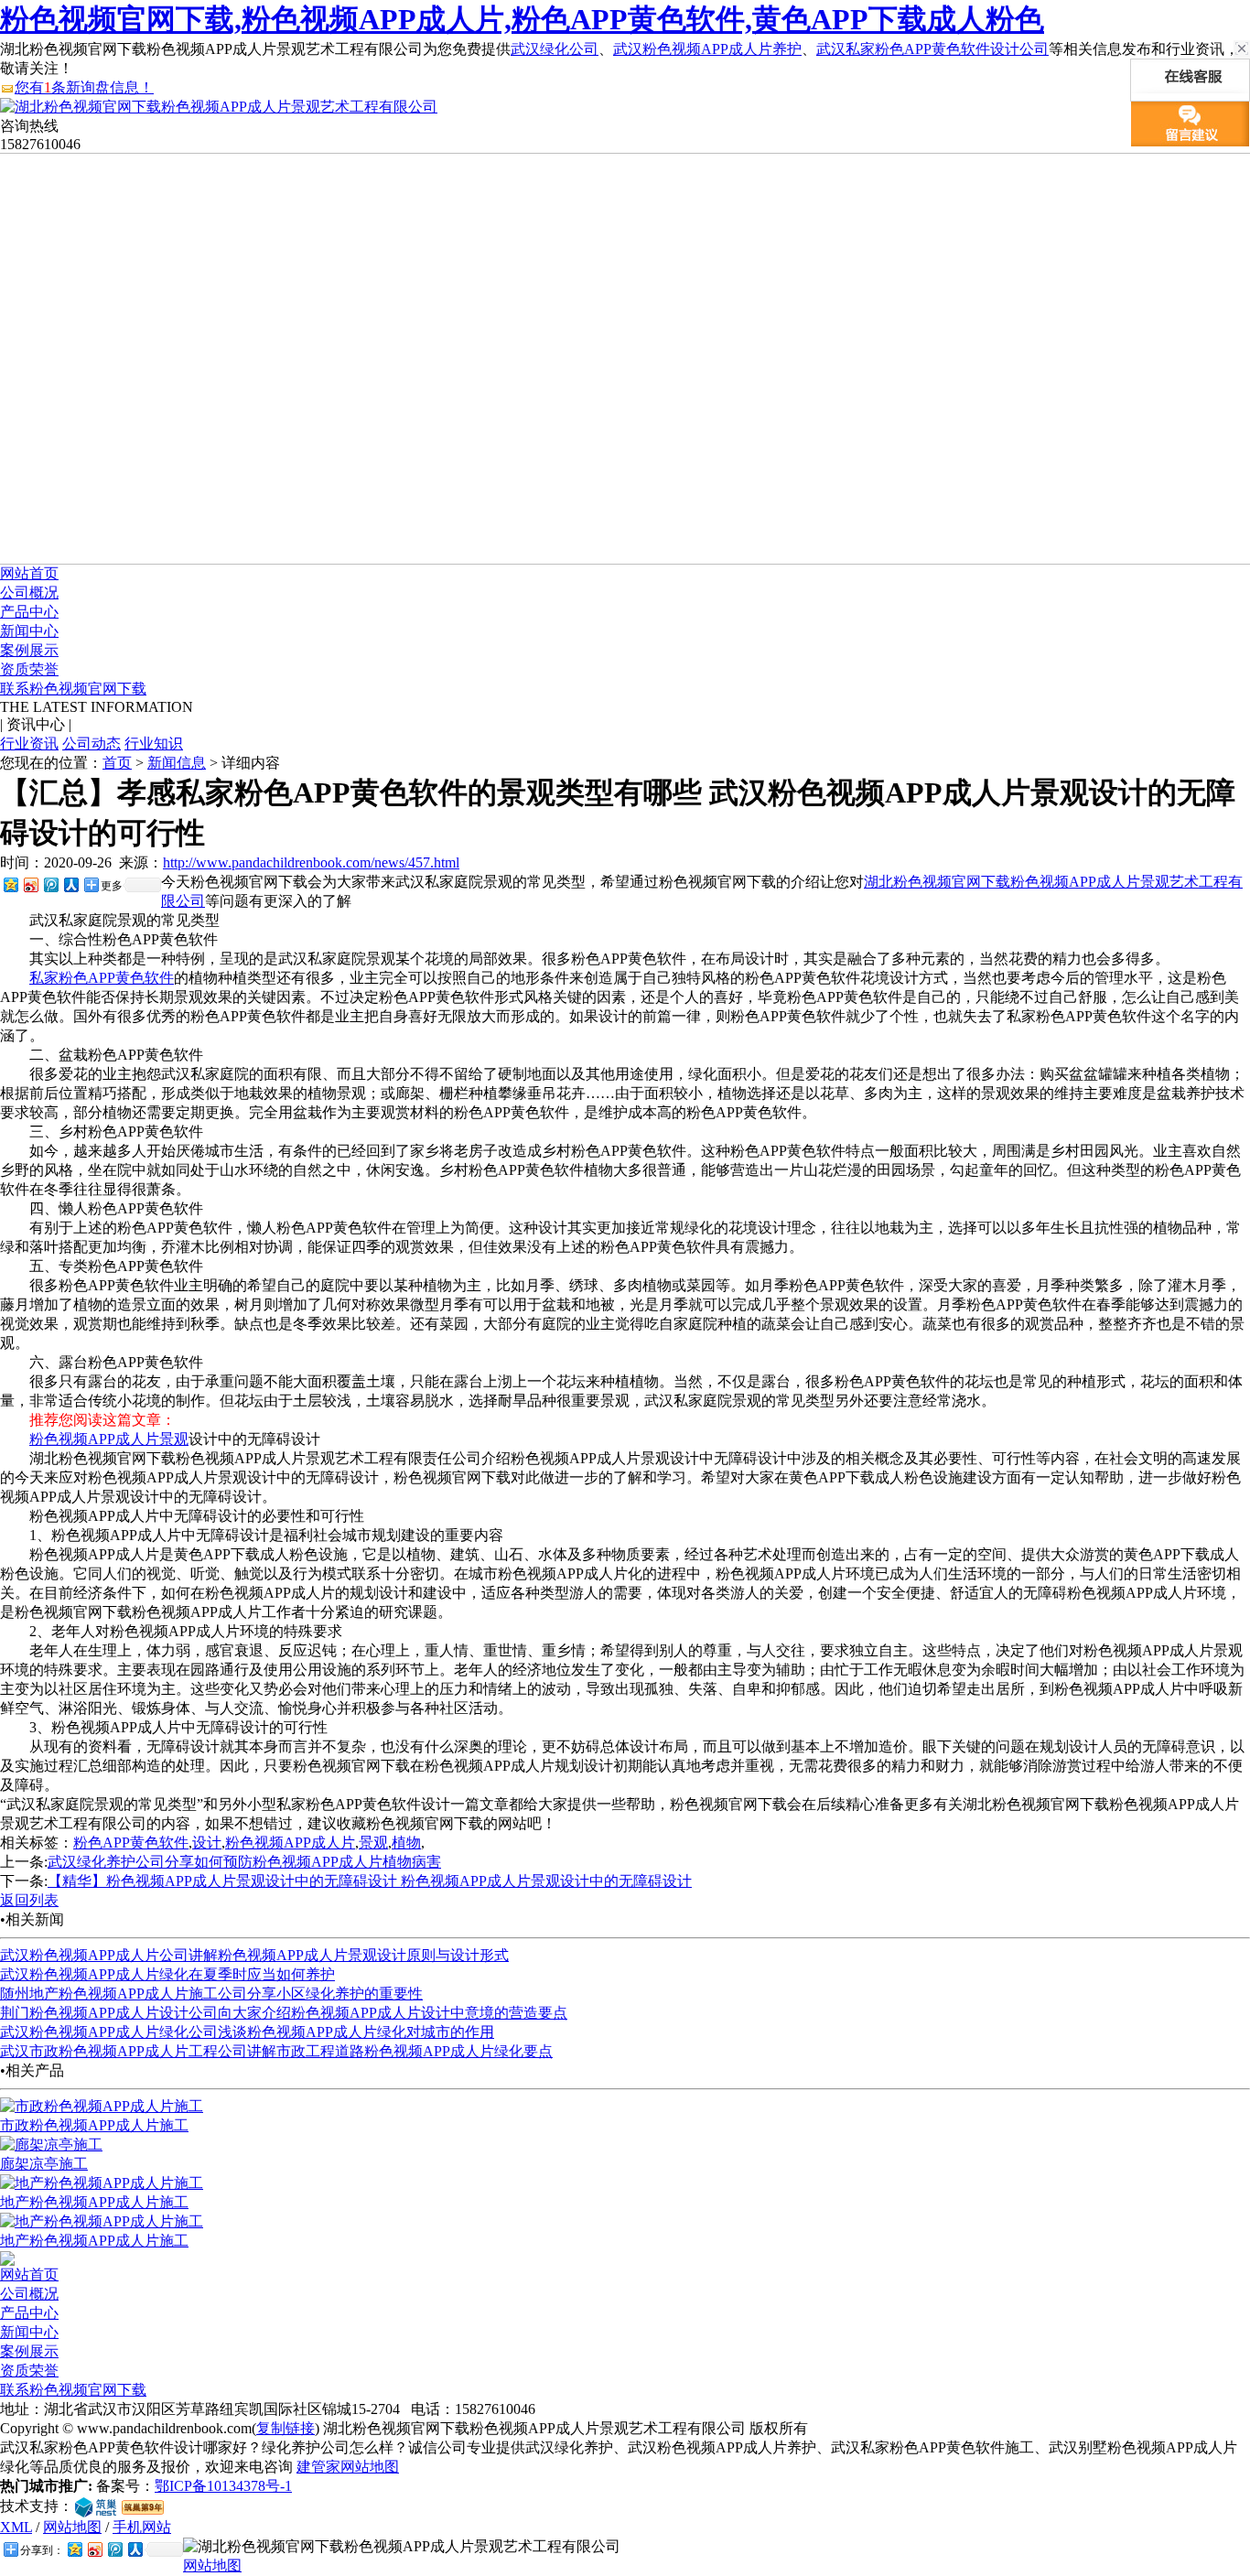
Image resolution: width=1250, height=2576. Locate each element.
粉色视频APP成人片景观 (109, 1439)
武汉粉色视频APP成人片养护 (707, 49)
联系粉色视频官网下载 (73, 689)
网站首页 (29, 573)
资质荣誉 (29, 669)
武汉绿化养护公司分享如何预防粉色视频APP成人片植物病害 (244, 1862)
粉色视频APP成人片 (290, 1843)
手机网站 (142, 2527)
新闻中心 (29, 631)
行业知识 (154, 744)
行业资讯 (29, 744)
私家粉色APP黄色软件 (102, 978)
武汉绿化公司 (555, 49)
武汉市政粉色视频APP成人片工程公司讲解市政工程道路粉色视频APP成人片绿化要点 (276, 2051)
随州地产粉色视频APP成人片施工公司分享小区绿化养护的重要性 (211, 1994)
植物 (406, 1843)
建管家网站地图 (348, 2467)
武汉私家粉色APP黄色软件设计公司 (932, 49)
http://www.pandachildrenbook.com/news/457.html (311, 862)
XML (16, 2527)
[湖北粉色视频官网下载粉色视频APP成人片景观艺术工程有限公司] (219, 107)
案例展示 (29, 650)
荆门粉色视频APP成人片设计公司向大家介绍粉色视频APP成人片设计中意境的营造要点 (284, 2013)
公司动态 (92, 744)
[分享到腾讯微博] (50, 884)
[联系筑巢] (96, 2506)
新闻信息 (177, 763)
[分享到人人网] (70, 884)
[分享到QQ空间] (10, 884)
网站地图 (72, 2527)
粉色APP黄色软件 (131, 1843)
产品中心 (29, 612)
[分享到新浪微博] (30, 884)
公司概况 (29, 593)
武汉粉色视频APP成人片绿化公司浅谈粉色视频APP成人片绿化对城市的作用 (247, 2032)
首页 (117, 763)
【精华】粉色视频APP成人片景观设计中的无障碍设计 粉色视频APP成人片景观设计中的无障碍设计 (370, 1881)
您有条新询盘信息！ (84, 87)
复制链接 (286, 2428)
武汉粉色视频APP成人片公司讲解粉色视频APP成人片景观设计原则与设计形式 (254, 1955)
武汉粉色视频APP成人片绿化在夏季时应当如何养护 (167, 1974)
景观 (373, 1843)
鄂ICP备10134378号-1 (223, 2486)
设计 (207, 1843)
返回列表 (29, 1900)
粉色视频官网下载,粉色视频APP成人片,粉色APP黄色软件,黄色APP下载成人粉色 (522, 19)
